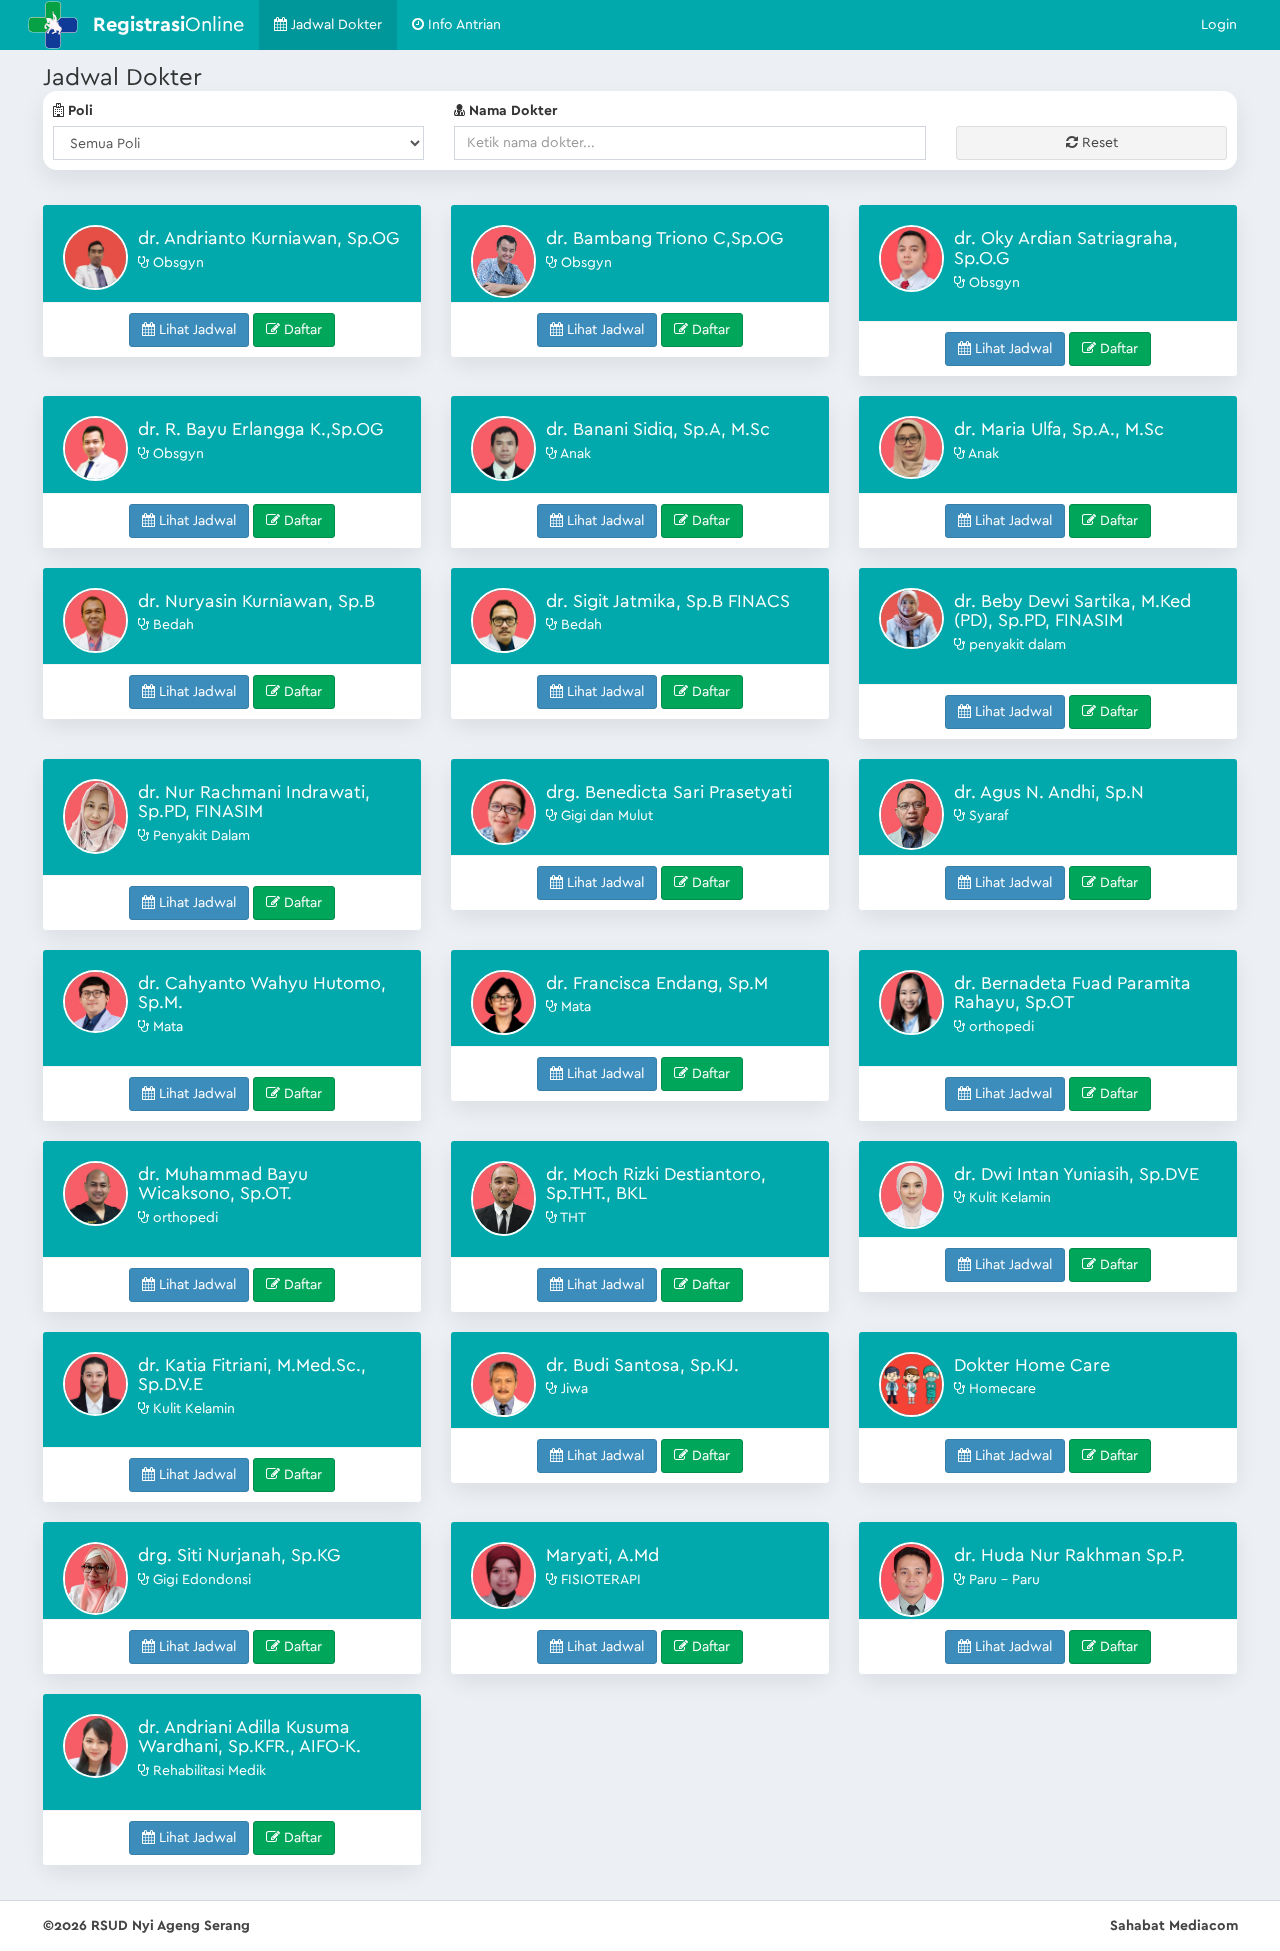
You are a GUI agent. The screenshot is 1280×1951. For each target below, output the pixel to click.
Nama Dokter (511, 111)
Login (1219, 25)
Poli (78, 111)
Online (168, 25)
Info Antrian (462, 25)
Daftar (301, 330)
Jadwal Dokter (334, 25)
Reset (1098, 143)
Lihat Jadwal (195, 330)
